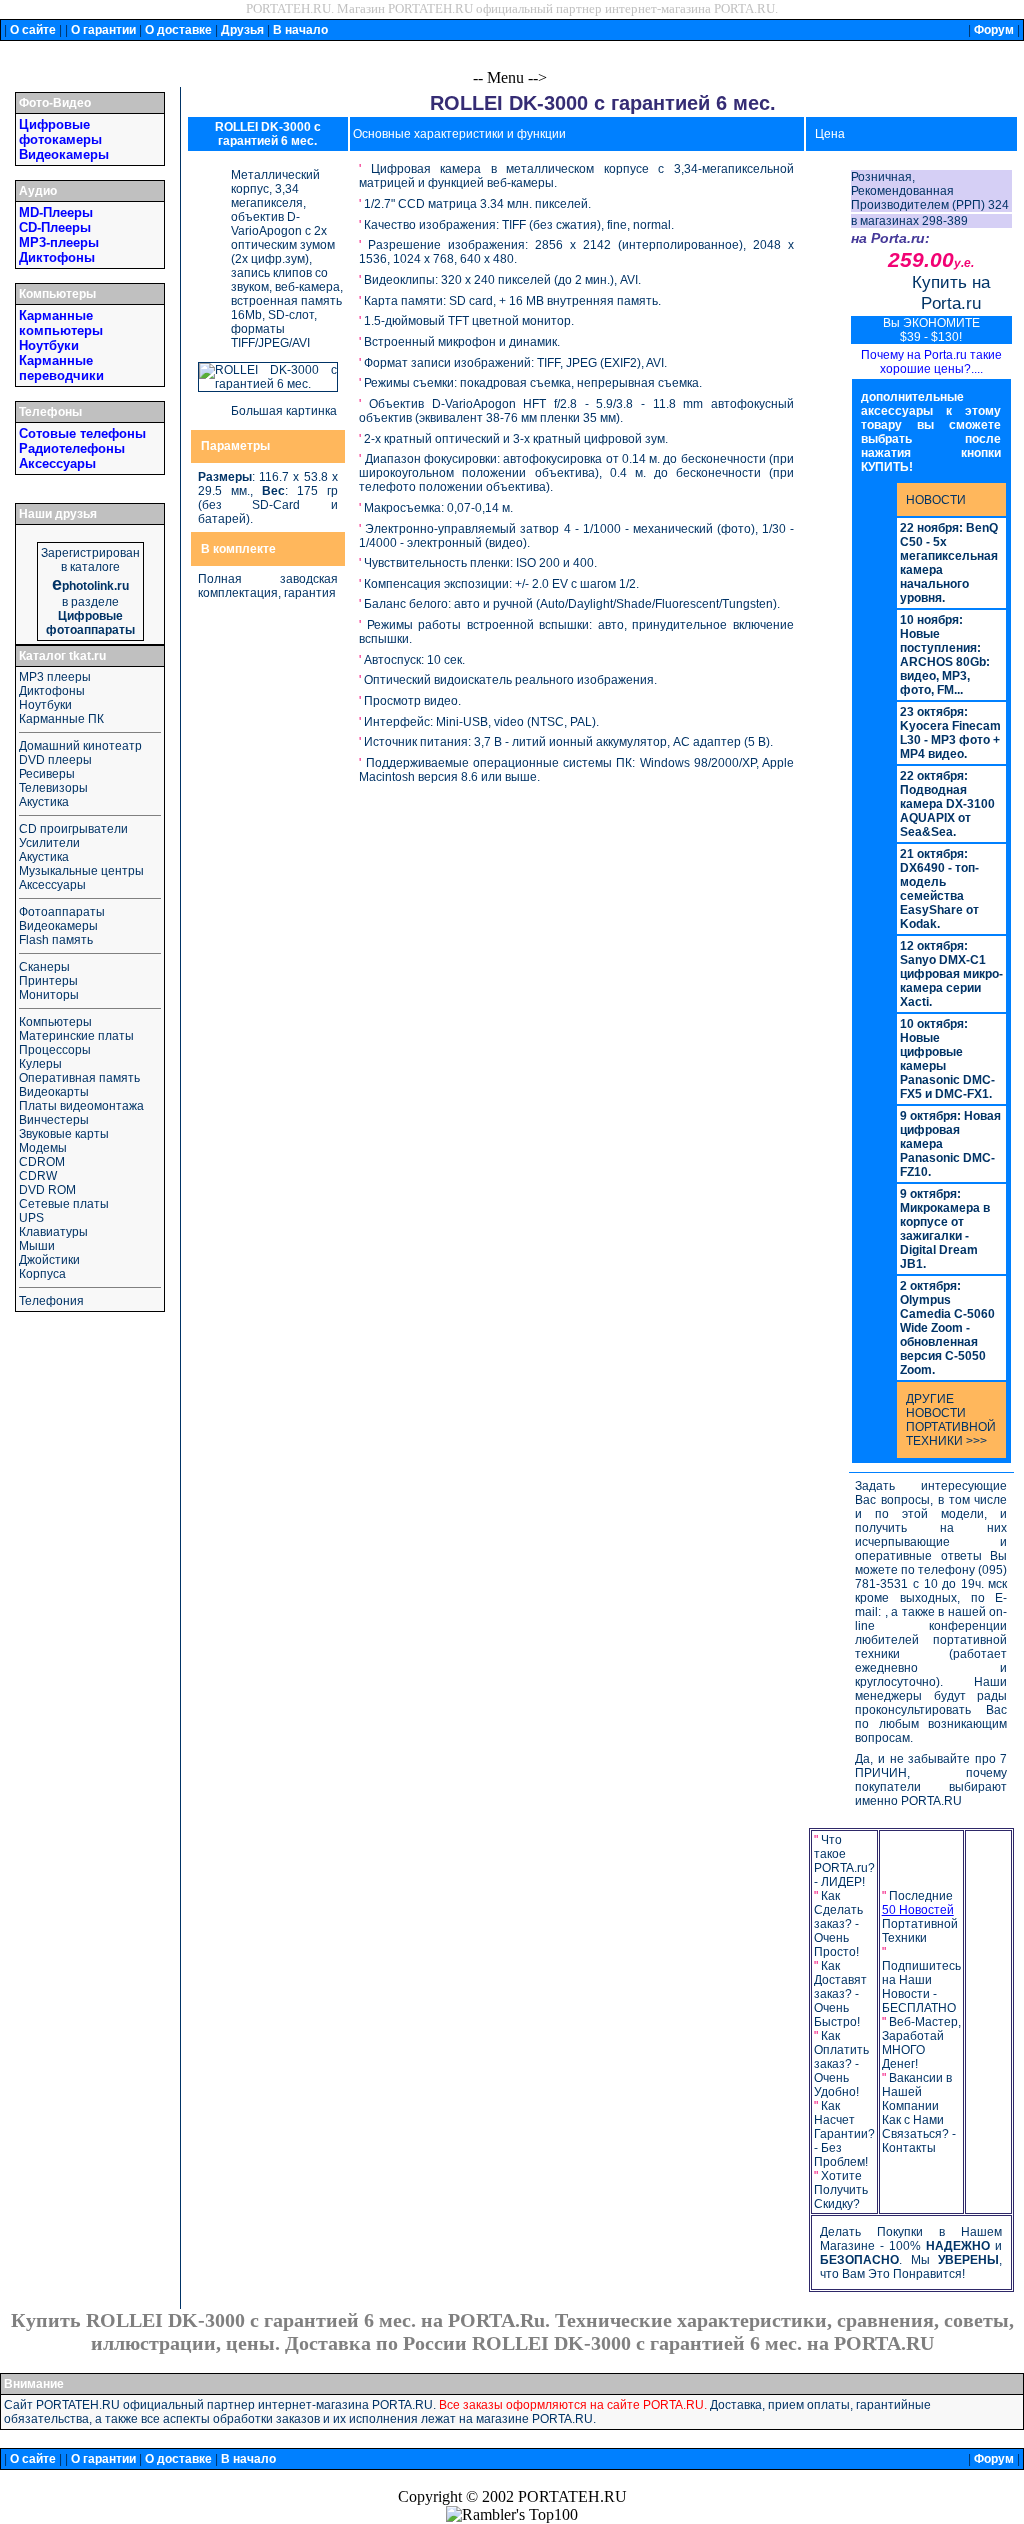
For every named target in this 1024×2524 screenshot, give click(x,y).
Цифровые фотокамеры (60, 132)
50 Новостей (918, 1910)
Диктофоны (57, 257)
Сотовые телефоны (82, 433)
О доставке (178, 30)
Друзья (242, 30)
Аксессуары (57, 463)
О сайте (33, 30)
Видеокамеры (64, 154)
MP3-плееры (59, 242)
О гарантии (103, 30)
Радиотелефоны (72, 448)
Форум (994, 30)
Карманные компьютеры (61, 323)
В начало (300, 30)
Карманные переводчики (61, 368)
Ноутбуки (49, 345)
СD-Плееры (55, 227)
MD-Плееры (56, 212)
